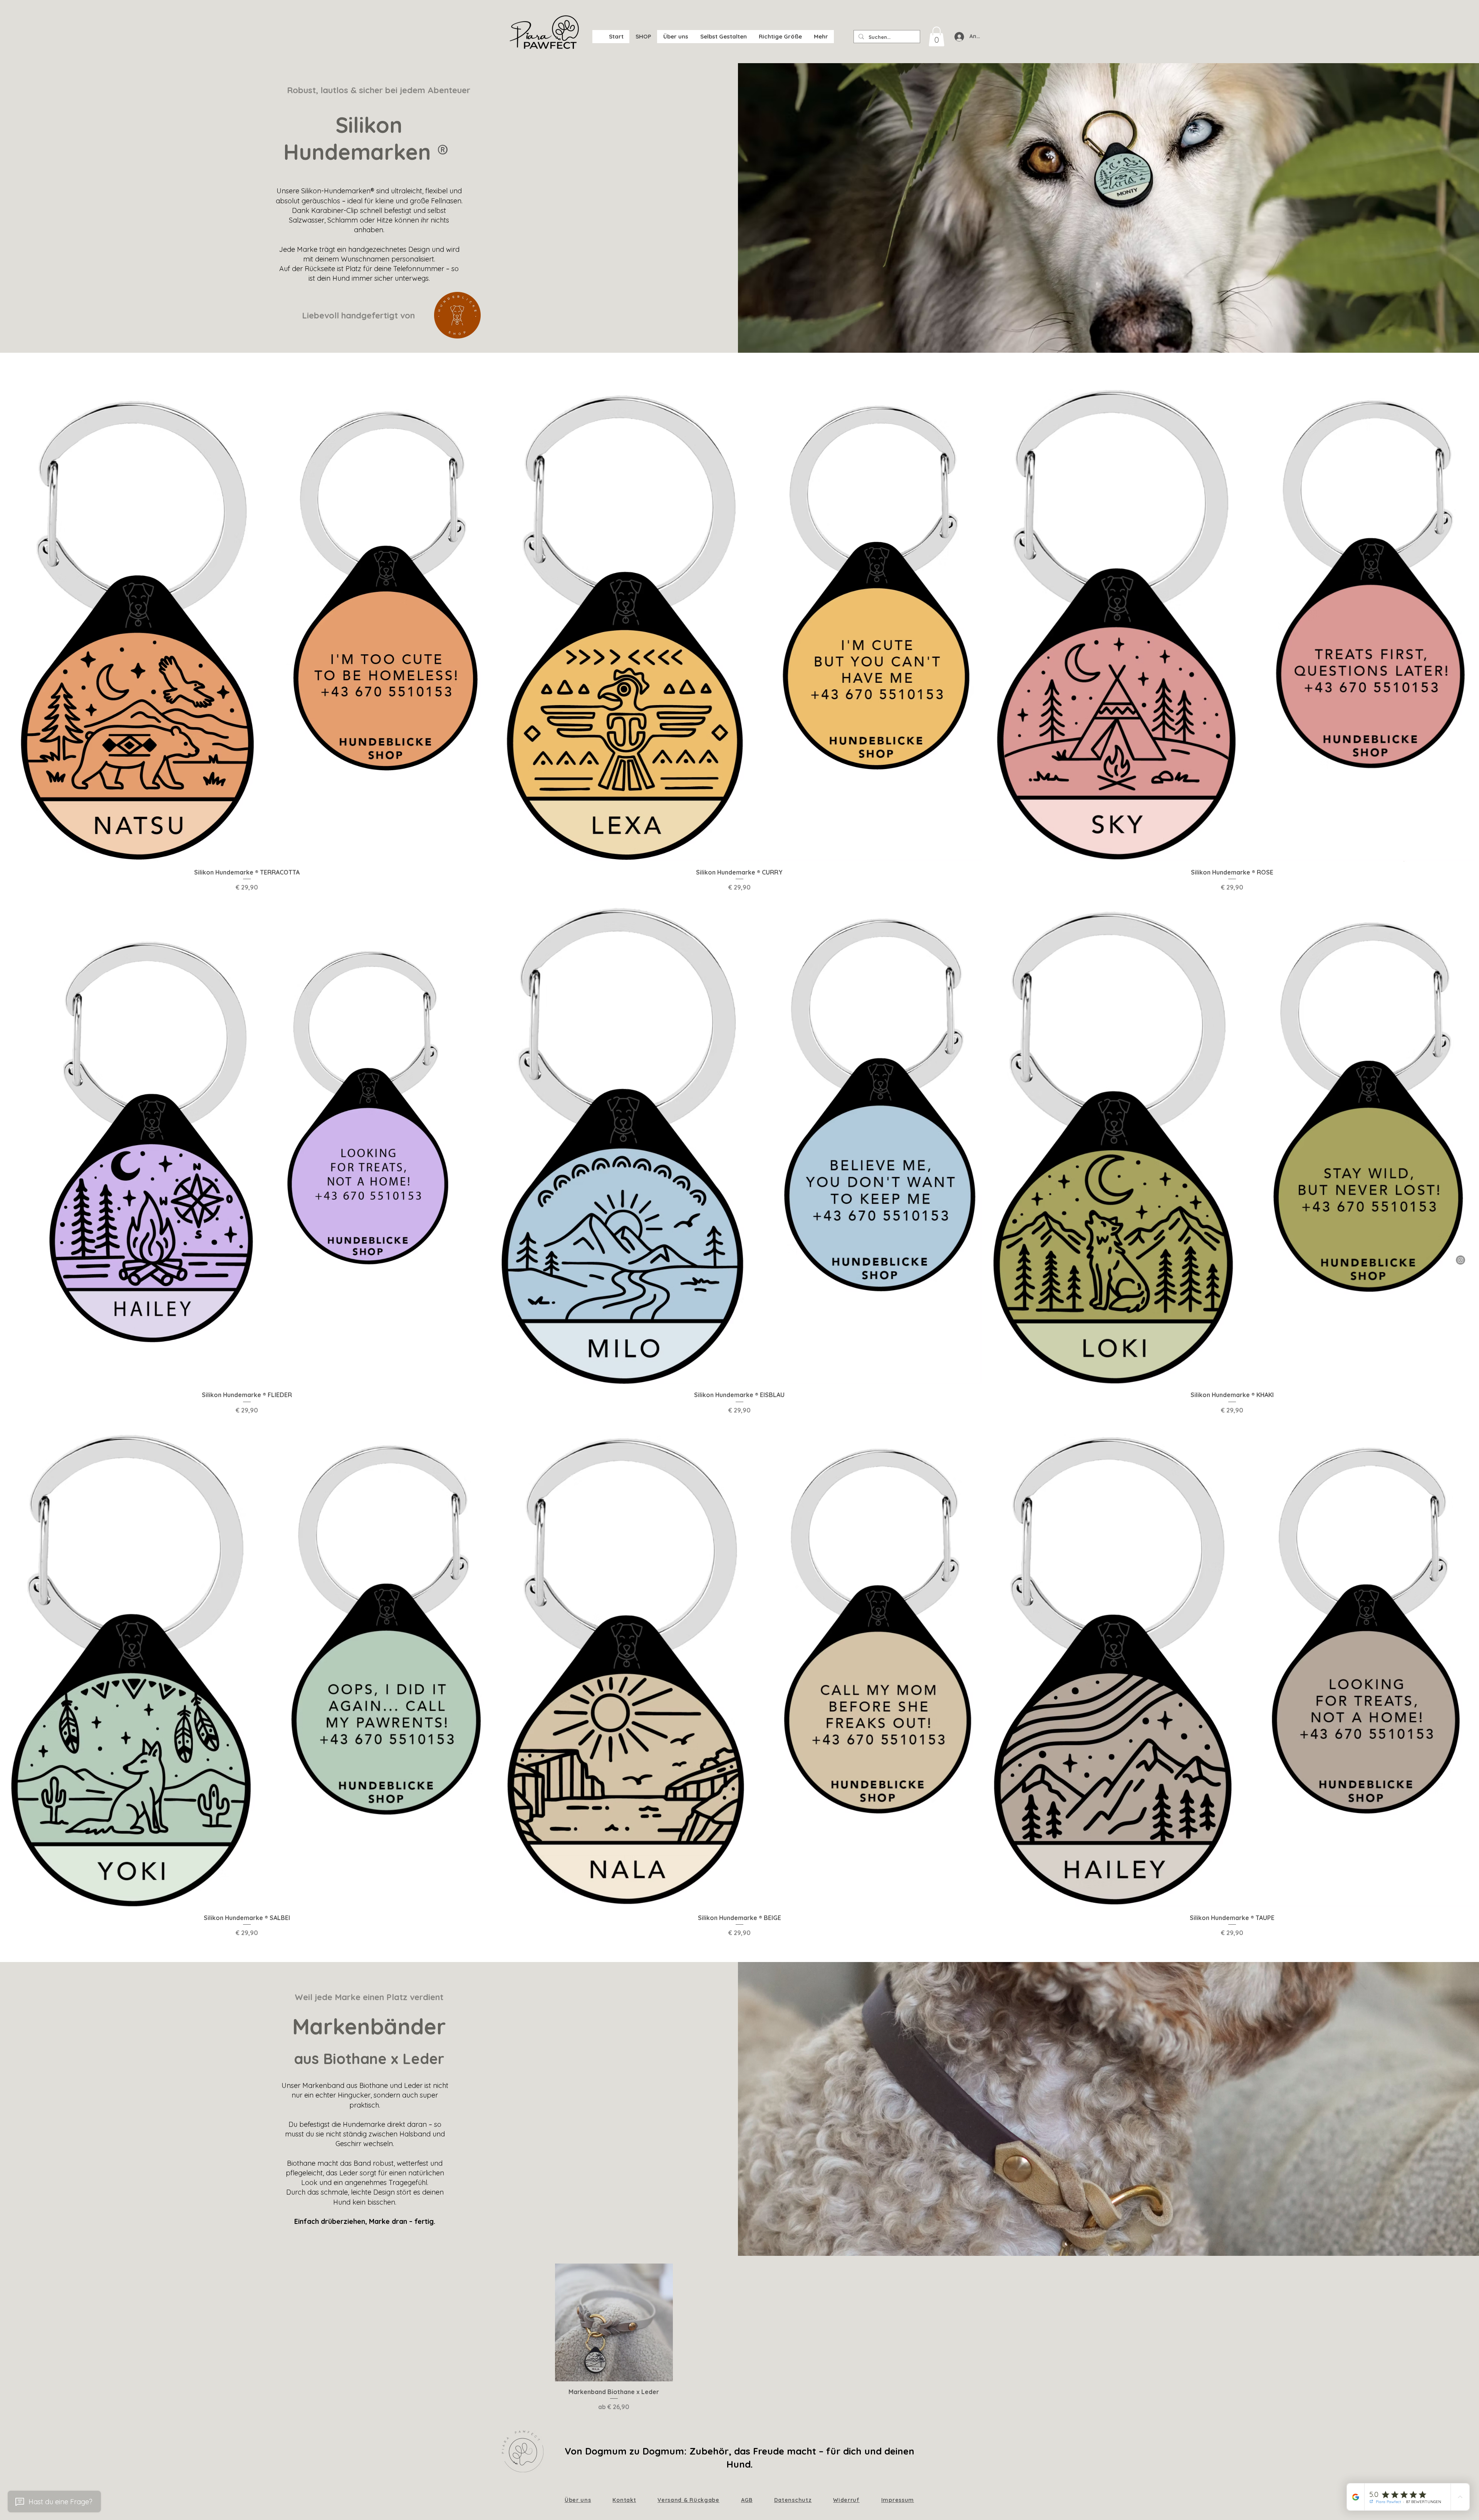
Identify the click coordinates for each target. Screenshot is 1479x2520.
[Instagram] (1461, 1260)
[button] (723, 37)
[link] (937, 36)
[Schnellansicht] (247, 619)
